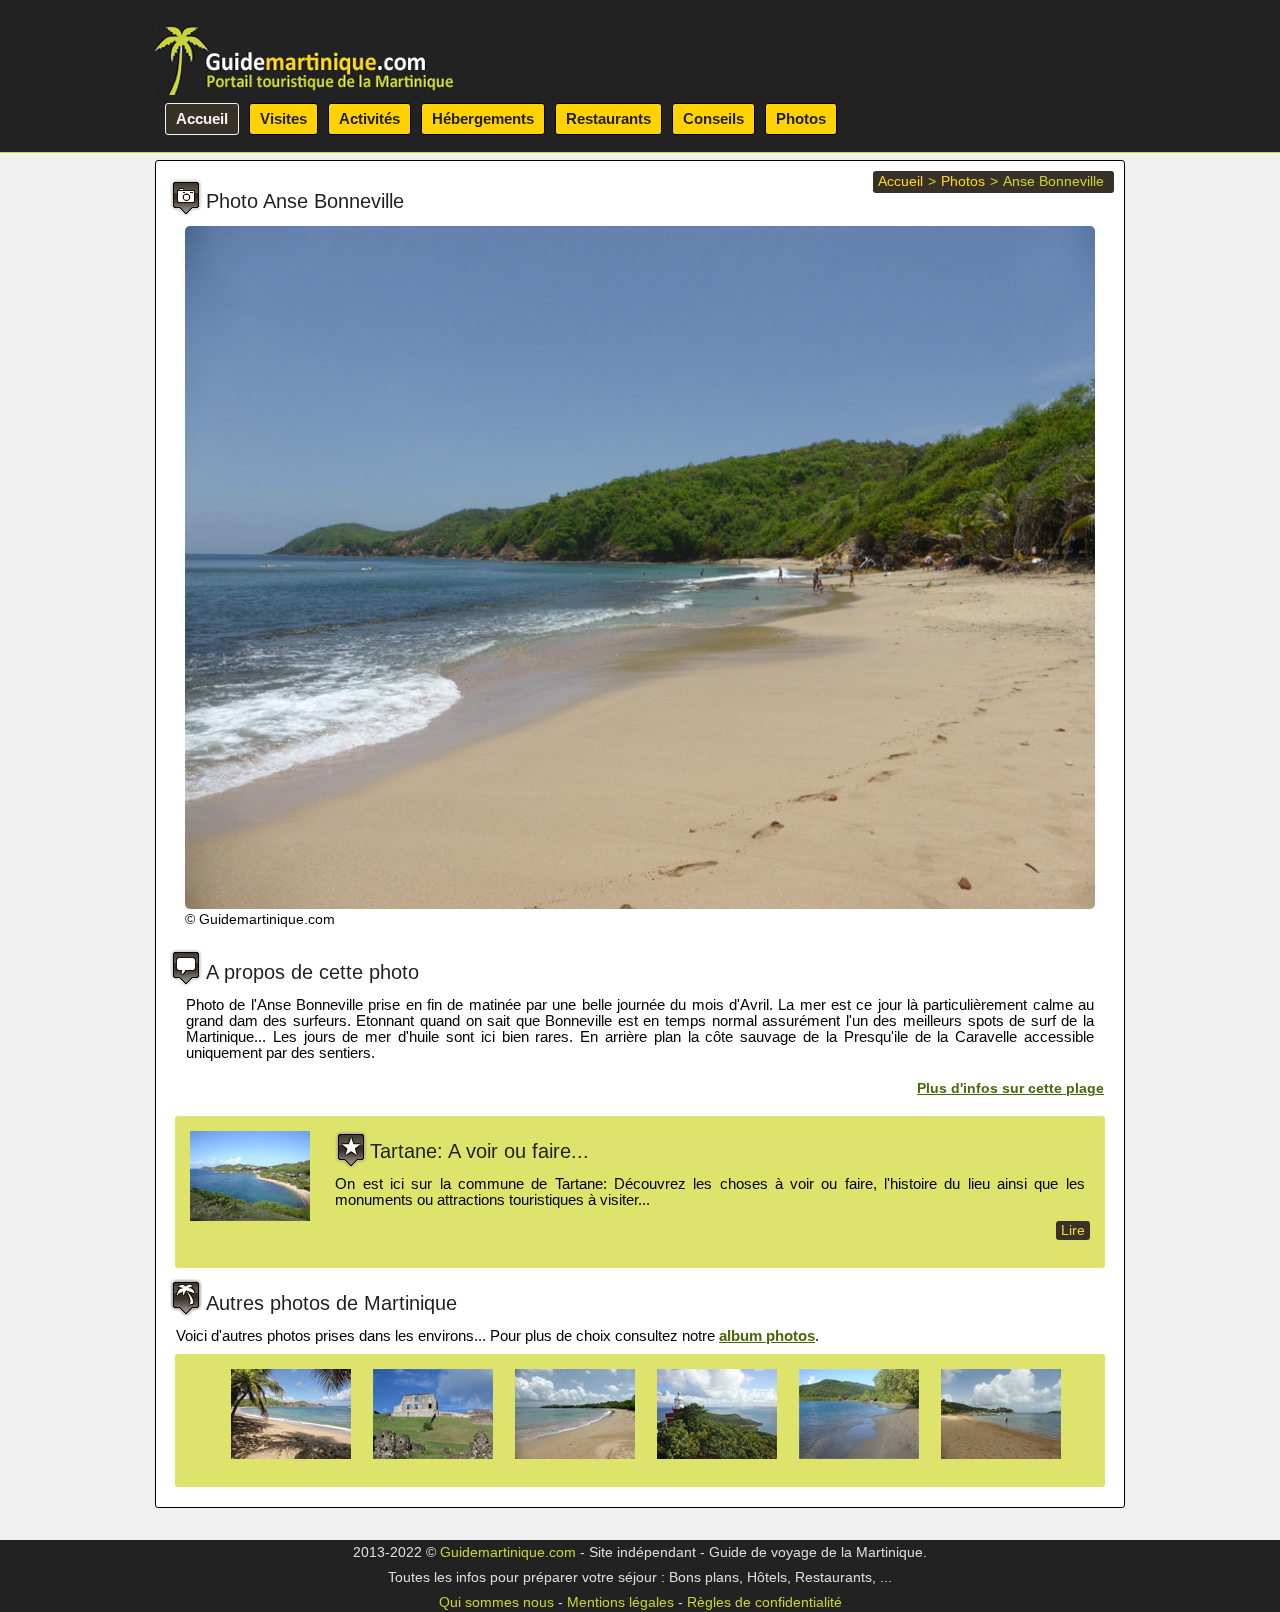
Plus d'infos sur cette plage (1010, 1088)
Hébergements (483, 118)
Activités (369, 118)
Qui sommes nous (496, 1602)
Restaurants (608, 118)
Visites (283, 118)
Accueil (202, 118)
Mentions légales (620, 1602)
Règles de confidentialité (764, 1602)
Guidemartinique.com (508, 1552)
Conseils (713, 118)
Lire (1073, 1230)
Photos (801, 118)
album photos (767, 1335)
